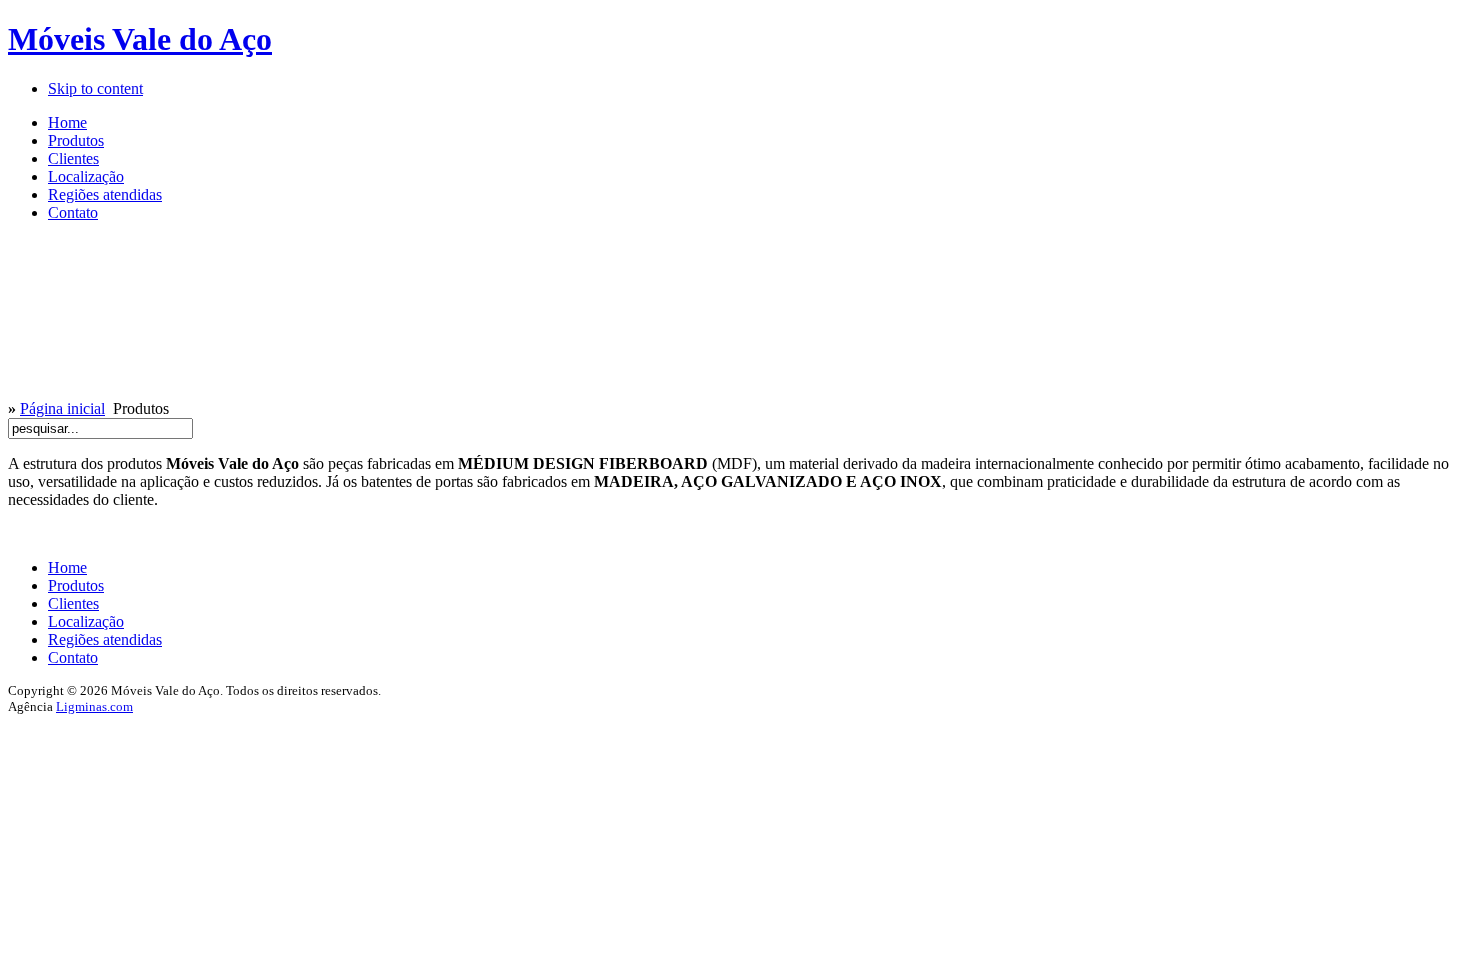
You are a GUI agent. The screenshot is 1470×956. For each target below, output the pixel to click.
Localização (86, 621)
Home (67, 567)
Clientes (73, 603)
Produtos (76, 585)
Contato (73, 657)
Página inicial (62, 408)
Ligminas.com (94, 706)
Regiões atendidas (105, 639)
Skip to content (95, 88)
